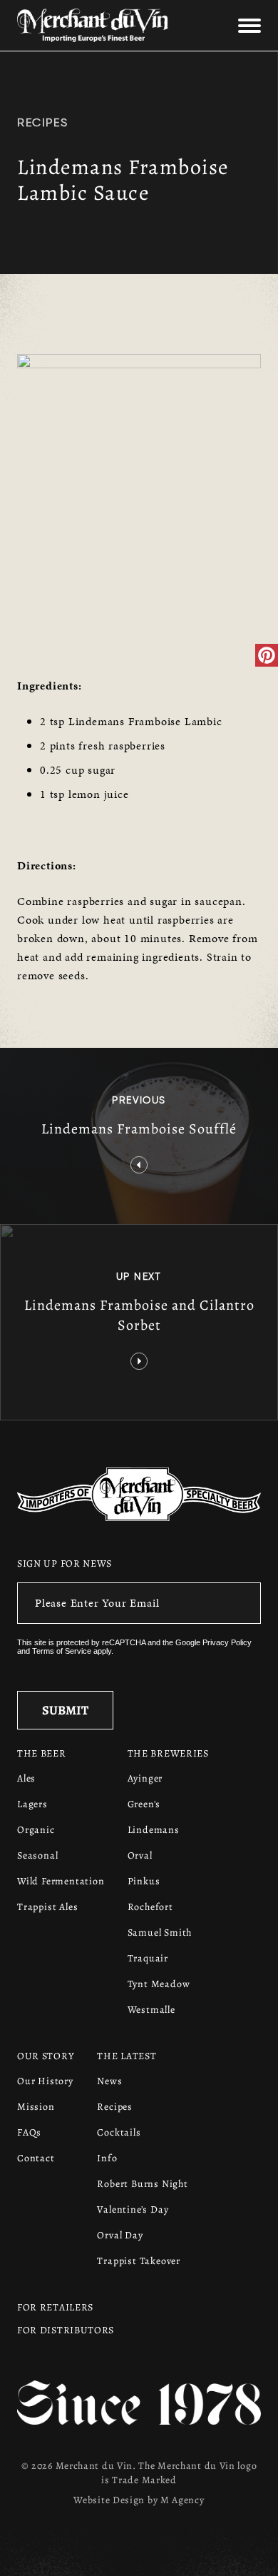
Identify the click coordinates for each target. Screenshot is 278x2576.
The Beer (42, 1753)
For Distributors (66, 2330)
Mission (36, 2107)
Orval (140, 1855)
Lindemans (154, 1830)
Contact (36, 2158)
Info (107, 2158)
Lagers (32, 1804)
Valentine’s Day (133, 2209)
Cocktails (119, 2132)
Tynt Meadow (159, 1984)
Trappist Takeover (139, 2261)
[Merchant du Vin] (98, 25)
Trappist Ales (47, 1907)
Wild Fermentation (61, 1881)
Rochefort (150, 1907)
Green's (144, 1804)
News (109, 2081)
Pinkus (144, 1881)
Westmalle (151, 2010)
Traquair (148, 1958)
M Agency (182, 2500)
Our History (45, 2081)
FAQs (29, 2132)
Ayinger (145, 1778)
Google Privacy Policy (213, 1642)
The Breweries (168, 1753)
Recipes (42, 122)
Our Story (46, 2056)
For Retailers (55, 2307)
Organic (36, 1830)
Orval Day (120, 2235)
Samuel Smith (160, 1933)
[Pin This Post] (267, 655)
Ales (26, 1778)
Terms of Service (62, 1651)
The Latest (127, 2056)
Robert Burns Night (142, 2184)
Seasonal (37, 1855)
